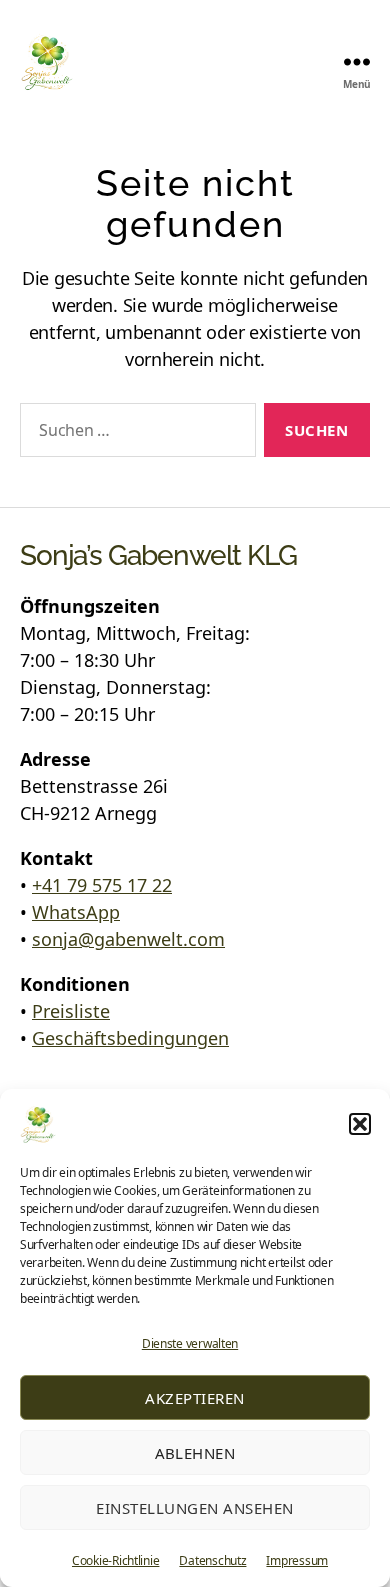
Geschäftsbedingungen (130, 1038)
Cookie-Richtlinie (115, 1560)
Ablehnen (195, 1453)
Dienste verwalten (190, 1343)
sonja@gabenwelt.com (128, 939)
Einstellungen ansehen (195, 1508)
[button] (360, 1124)
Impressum (297, 1560)
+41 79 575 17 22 (102, 885)
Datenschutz (212, 1560)
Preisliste (71, 1011)
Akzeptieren (195, 1398)
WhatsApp (76, 912)
